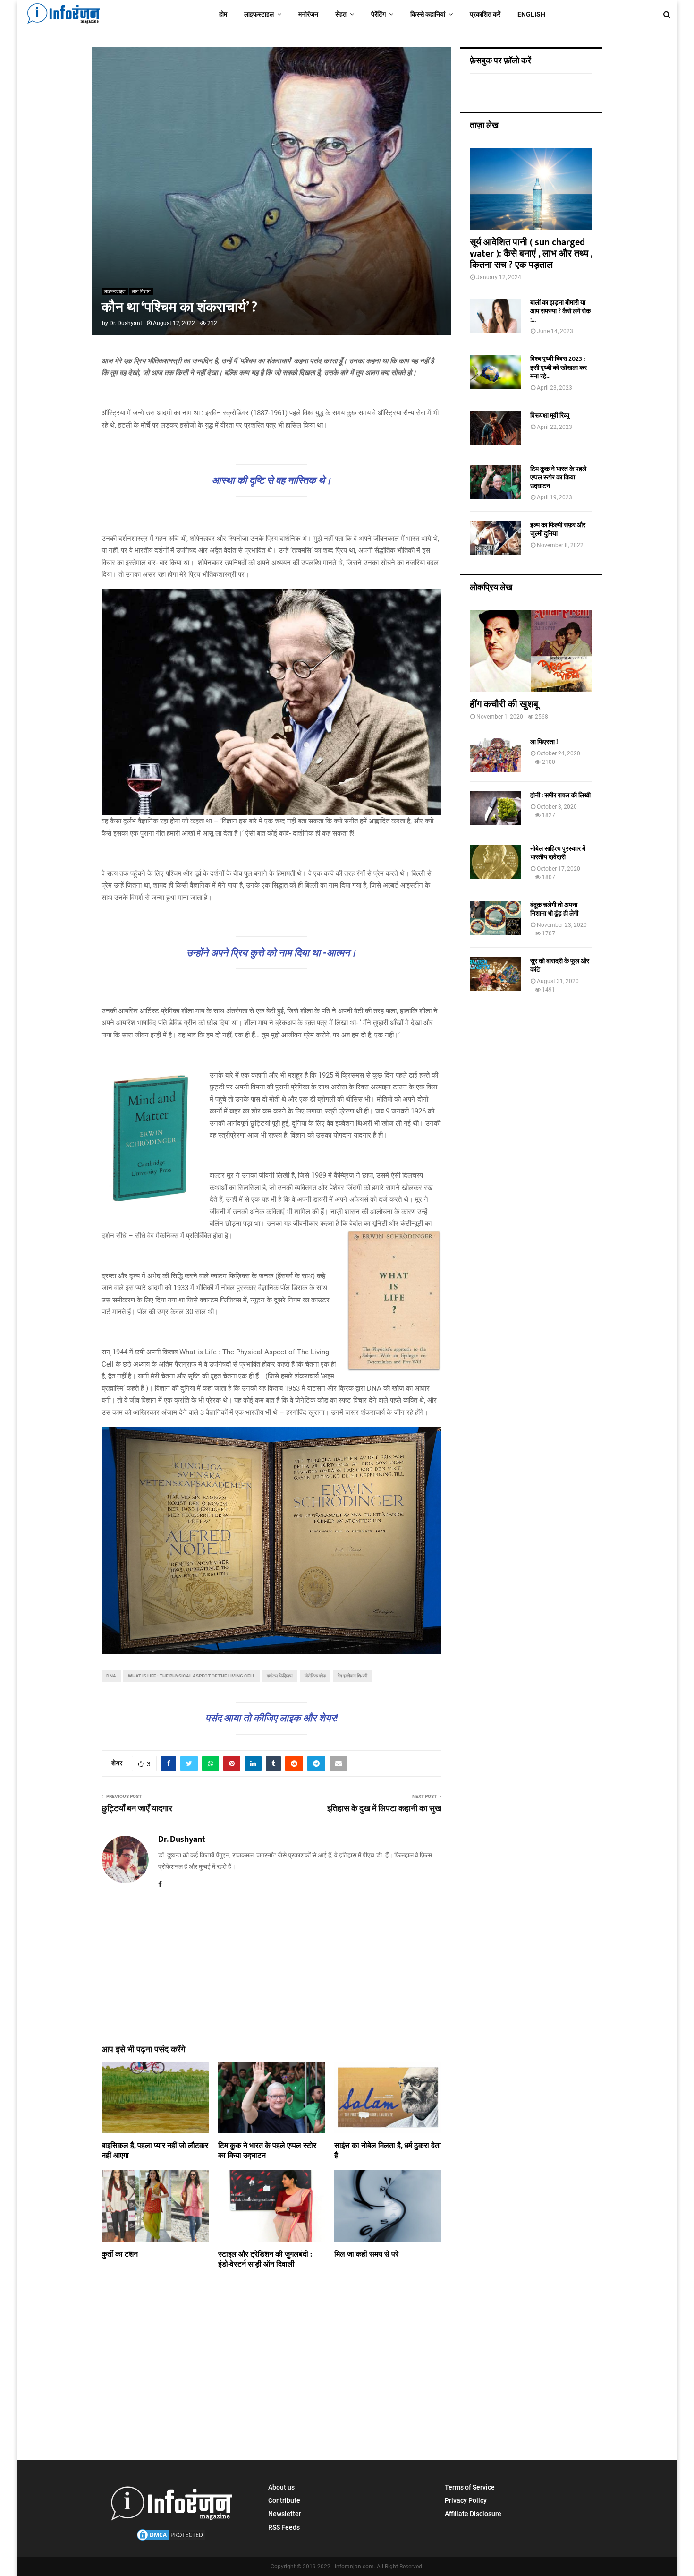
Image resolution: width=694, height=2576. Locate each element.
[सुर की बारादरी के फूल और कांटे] (495, 974)
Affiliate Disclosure (473, 2514)
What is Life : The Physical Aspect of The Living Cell (191, 1676)
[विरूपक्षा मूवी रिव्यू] (495, 428)
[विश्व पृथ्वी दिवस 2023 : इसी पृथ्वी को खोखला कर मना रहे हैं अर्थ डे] (495, 372)
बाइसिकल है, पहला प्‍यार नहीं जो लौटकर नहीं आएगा (155, 2151)
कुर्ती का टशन (120, 2255)
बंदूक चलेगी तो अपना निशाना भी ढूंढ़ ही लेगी (554, 909)
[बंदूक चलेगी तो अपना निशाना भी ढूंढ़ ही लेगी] (495, 918)
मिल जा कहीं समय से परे (366, 2255)
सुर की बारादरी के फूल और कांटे (560, 965)
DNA (111, 1676)
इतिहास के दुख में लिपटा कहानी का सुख (384, 1809)
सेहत (341, 14)
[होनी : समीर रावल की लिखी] (495, 808)
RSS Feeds (284, 2527)
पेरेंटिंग (378, 14)
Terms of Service (470, 2487)
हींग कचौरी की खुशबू (504, 704)
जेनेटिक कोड (315, 1676)
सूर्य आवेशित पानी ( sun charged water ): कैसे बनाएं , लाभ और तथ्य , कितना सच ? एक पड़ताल (531, 254)
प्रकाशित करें (485, 14)
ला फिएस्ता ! (544, 742)
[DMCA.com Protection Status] (171, 2540)
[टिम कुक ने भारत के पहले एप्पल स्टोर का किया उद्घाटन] (495, 482)
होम (223, 14)
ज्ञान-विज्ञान (141, 291)
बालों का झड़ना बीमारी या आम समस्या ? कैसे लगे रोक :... (560, 311)
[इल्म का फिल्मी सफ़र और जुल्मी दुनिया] (495, 538)
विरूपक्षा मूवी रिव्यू (550, 415)
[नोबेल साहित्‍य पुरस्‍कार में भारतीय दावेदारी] (495, 862)
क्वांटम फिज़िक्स (280, 1676)
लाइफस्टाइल (259, 14)
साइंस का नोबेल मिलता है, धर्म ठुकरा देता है (388, 2151)
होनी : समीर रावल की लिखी (560, 795)
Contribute (284, 2500)
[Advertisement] (271, 1965)
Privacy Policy (466, 2500)
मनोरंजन (308, 14)
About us (281, 2487)
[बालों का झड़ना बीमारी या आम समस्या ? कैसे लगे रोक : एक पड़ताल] (495, 316)
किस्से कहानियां (428, 14)
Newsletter (285, 2514)
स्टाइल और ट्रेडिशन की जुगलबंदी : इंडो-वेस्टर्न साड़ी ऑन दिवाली (265, 2259)
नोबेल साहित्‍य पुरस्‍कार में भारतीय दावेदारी (558, 853)
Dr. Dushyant (126, 323)
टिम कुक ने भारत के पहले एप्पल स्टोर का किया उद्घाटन (267, 2151)
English (531, 14)
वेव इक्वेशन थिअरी (352, 1676)
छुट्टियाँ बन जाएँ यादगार (137, 1809)
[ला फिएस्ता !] (495, 755)
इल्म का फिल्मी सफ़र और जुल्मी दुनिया (558, 529)
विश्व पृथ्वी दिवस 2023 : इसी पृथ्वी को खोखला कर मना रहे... (559, 367)
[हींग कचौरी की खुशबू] (531, 651)
